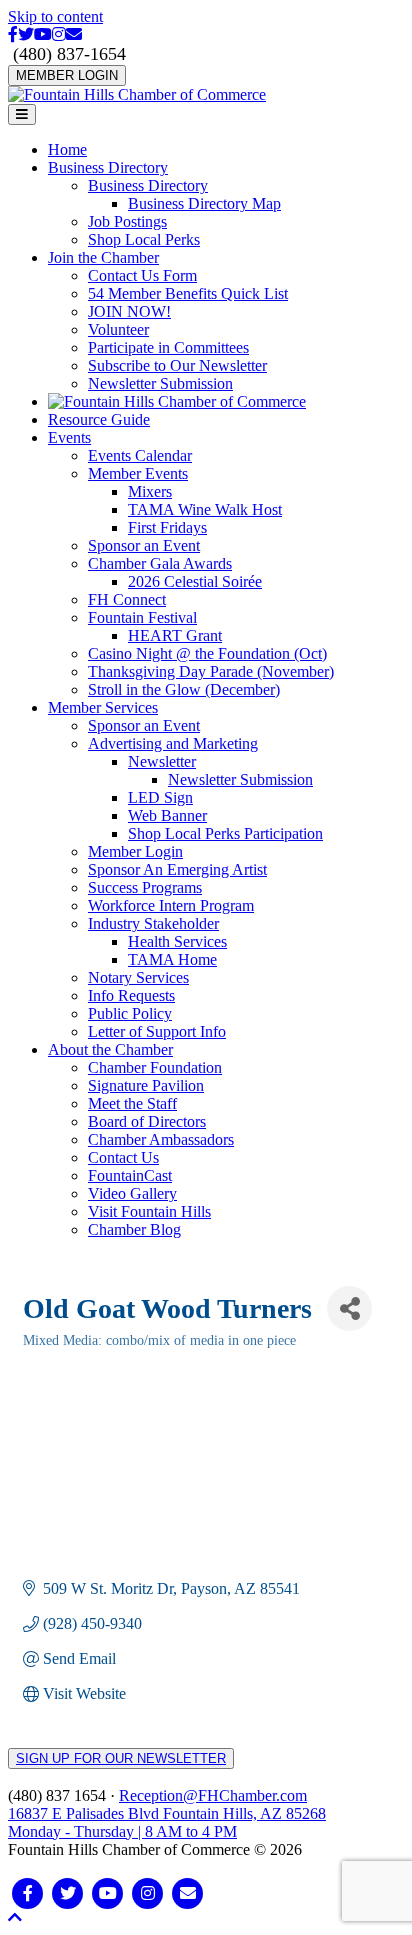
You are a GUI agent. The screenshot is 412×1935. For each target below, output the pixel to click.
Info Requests (131, 995)
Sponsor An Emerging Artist (177, 869)
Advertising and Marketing (173, 743)
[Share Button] (349, 1308)
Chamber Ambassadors (161, 1139)
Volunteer (118, 329)
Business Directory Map (204, 203)
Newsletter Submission (160, 383)
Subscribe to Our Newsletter (177, 365)
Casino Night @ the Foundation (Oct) (207, 653)
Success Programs (145, 887)
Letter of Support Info (157, 1031)
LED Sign (160, 797)
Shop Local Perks (144, 239)
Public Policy (130, 1013)
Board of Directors (147, 1121)
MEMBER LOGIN (67, 75)
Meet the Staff (132, 1103)
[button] (15, 1917)
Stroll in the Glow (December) (184, 689)
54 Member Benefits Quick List (188, 293)
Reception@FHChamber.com (213, 1795)
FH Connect (127, 599)
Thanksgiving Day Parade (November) (211, 671)
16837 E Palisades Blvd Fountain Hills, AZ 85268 (167, 1822)
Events (69, 437)
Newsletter (162, 761)
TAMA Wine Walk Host (205, 509)
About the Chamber (110, 1049)
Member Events (138, 473)
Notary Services (138, 977)
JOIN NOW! (129, 311)
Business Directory (108, 167)
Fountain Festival (142, 617)
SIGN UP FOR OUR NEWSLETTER (121, 1758)
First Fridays (167, 527)
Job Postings (127, 221)
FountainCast (130, 1175)
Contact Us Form (142, 275)
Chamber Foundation (155, 1067)
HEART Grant (175, 635)
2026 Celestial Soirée (195, 581)
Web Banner (167, 815)
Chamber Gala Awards (160, 563)
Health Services (177, 941)
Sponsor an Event (144, 545)
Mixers (150, 491)
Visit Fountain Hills (149, 1211)
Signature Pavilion (146, 1085)
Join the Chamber (103, 257)
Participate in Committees (168, 347)
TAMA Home (172, 959)
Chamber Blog (134, 1229)
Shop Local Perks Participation (225, 833)
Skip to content (55, 16)
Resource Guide (99, 419)
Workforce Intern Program (171, 905)
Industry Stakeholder (153, 923)
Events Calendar (140, 455)
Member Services (103, 707)
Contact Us (123, 1157)
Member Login (135, 851)
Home (67, 149)
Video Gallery (132, 1193)
